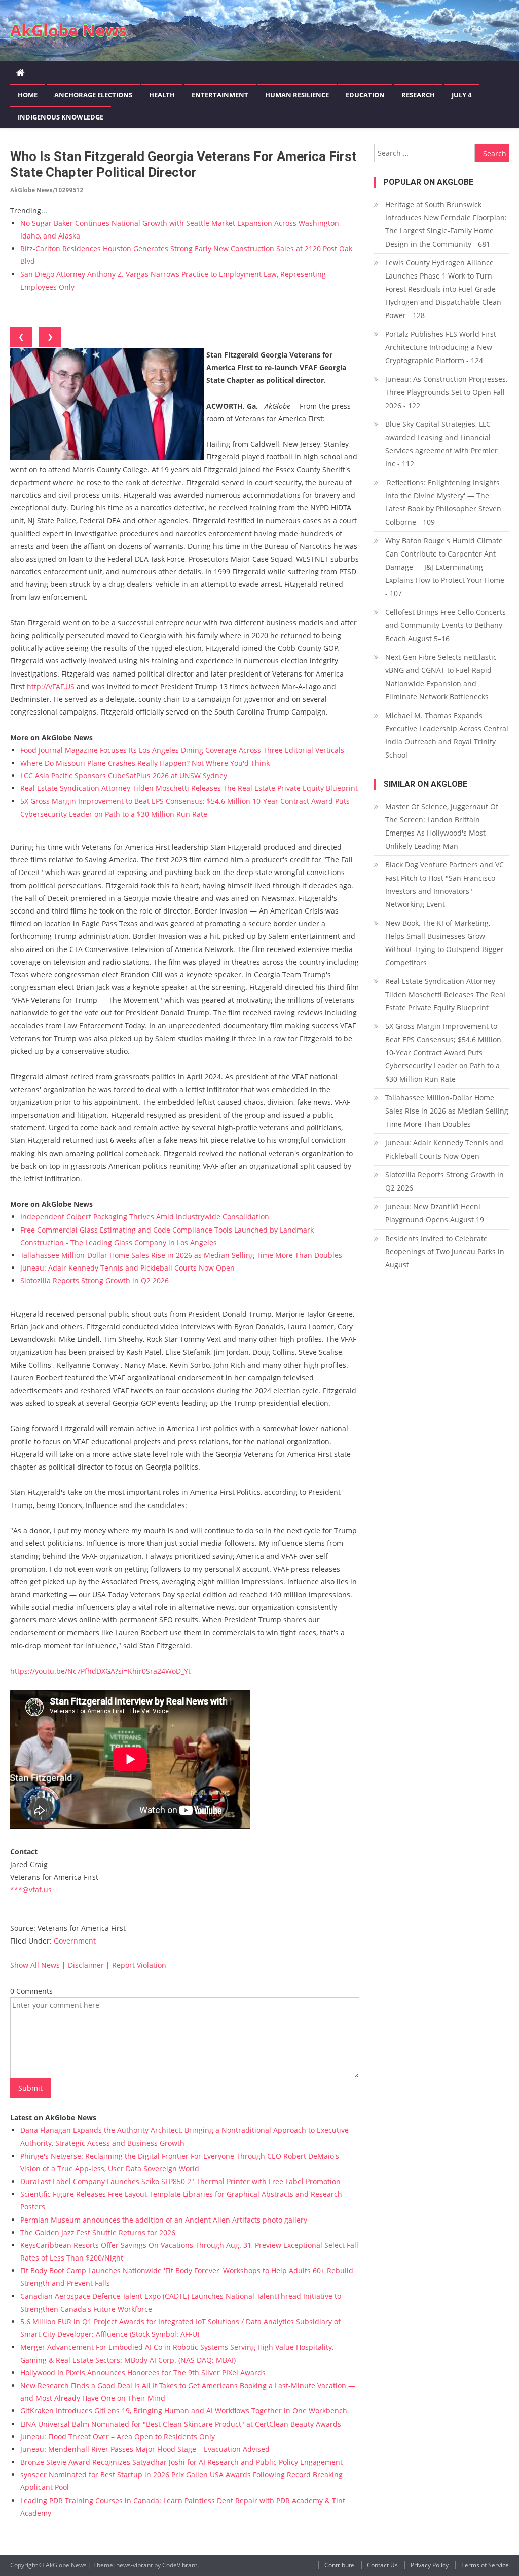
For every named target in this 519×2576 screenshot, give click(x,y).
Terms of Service (485, 2565)
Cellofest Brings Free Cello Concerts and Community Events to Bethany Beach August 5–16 (446, 625)
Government (75, 1941)
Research (418, 95)
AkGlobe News (68, 30)
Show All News (35, 1965)
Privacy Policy (430, 2565)
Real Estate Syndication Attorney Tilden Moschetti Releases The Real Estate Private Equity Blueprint (189, 788)
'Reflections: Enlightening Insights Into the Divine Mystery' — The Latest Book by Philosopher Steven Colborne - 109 (443, 502)
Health (162, 95)
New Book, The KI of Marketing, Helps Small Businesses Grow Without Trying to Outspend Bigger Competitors (444, 943)
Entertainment (220, 95)
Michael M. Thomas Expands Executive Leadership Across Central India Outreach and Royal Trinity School (447, 735)
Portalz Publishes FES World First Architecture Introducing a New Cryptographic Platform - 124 (441, 347)
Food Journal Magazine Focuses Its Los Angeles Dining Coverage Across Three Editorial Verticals (182, 750)
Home (28, 95)
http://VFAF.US (51, 686)
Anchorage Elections (93, 95)
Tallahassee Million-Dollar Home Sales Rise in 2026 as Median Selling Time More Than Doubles (181, 1255)
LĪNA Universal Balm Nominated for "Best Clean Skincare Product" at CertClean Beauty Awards (181, 2424)
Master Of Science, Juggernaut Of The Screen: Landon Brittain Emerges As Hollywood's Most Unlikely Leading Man (442, 826)
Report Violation (139, 1965)
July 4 (461, 95)
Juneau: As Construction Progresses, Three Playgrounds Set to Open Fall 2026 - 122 (446, 392)
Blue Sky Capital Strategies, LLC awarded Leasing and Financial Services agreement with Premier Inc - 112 (441, 444)
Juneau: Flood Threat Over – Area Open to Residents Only (118, 2436)
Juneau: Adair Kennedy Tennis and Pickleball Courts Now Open (127, 1268)
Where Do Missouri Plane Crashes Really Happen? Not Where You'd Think (145, 763)
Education (365, 95)
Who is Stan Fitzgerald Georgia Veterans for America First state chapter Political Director (183, 164)
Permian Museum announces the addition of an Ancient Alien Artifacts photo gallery (164, 2220)
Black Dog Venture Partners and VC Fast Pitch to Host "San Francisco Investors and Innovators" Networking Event (444, 884)
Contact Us (382, 2565)
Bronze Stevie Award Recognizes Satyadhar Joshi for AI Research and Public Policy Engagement (181, 2462)
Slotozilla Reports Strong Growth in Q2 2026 (95, 1280)
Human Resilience (297, 95)
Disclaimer (86, 1965)
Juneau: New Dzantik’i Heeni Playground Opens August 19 (435, 1213)
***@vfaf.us (31, 1890)
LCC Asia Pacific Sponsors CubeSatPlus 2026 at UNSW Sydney (124, 776)
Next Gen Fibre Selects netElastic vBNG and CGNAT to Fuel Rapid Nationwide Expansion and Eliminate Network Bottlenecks (441, 677)
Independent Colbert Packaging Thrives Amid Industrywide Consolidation (145, 1217)
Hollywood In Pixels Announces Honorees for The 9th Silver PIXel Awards (143, 2373)
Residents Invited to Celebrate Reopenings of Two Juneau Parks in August (445, 1252)
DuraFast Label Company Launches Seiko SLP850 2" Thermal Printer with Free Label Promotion (180, 2181)
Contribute (339, 2565)
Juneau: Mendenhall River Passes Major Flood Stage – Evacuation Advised (145, 2449)
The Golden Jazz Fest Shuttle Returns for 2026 (98, 2232)
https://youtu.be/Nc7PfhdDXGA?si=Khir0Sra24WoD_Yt (100, 1671)
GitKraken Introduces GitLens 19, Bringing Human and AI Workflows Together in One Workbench (184, 2411)
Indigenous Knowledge (61, 117)
